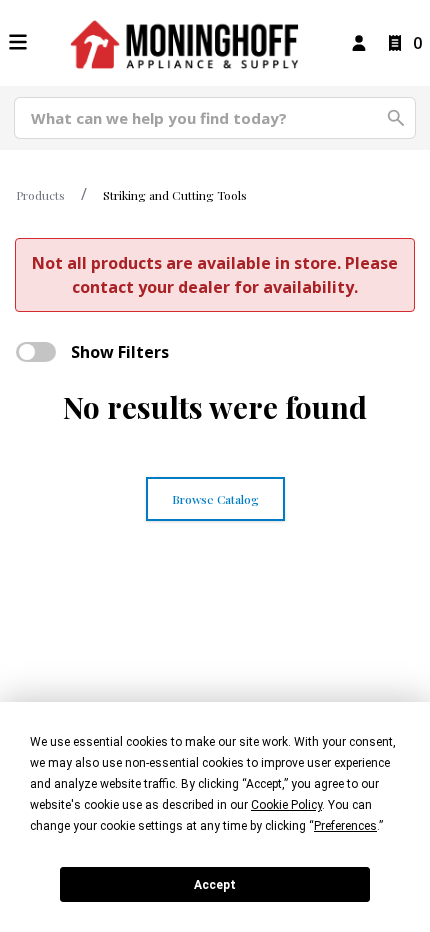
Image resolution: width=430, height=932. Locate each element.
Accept (215, 885)
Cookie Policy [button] (286, 805)
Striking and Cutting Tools (175, 195)
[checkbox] (36, 352)
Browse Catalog (215, 499)
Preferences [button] (345, 826)
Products (40, 195)
